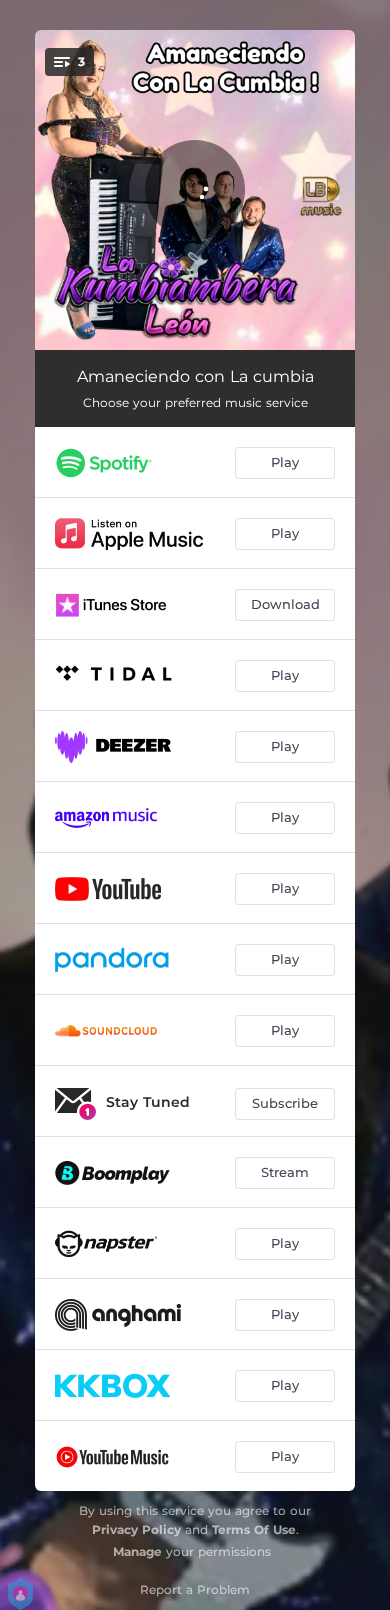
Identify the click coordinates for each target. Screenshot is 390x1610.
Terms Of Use (254, 1529)
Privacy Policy (136, 1529)
